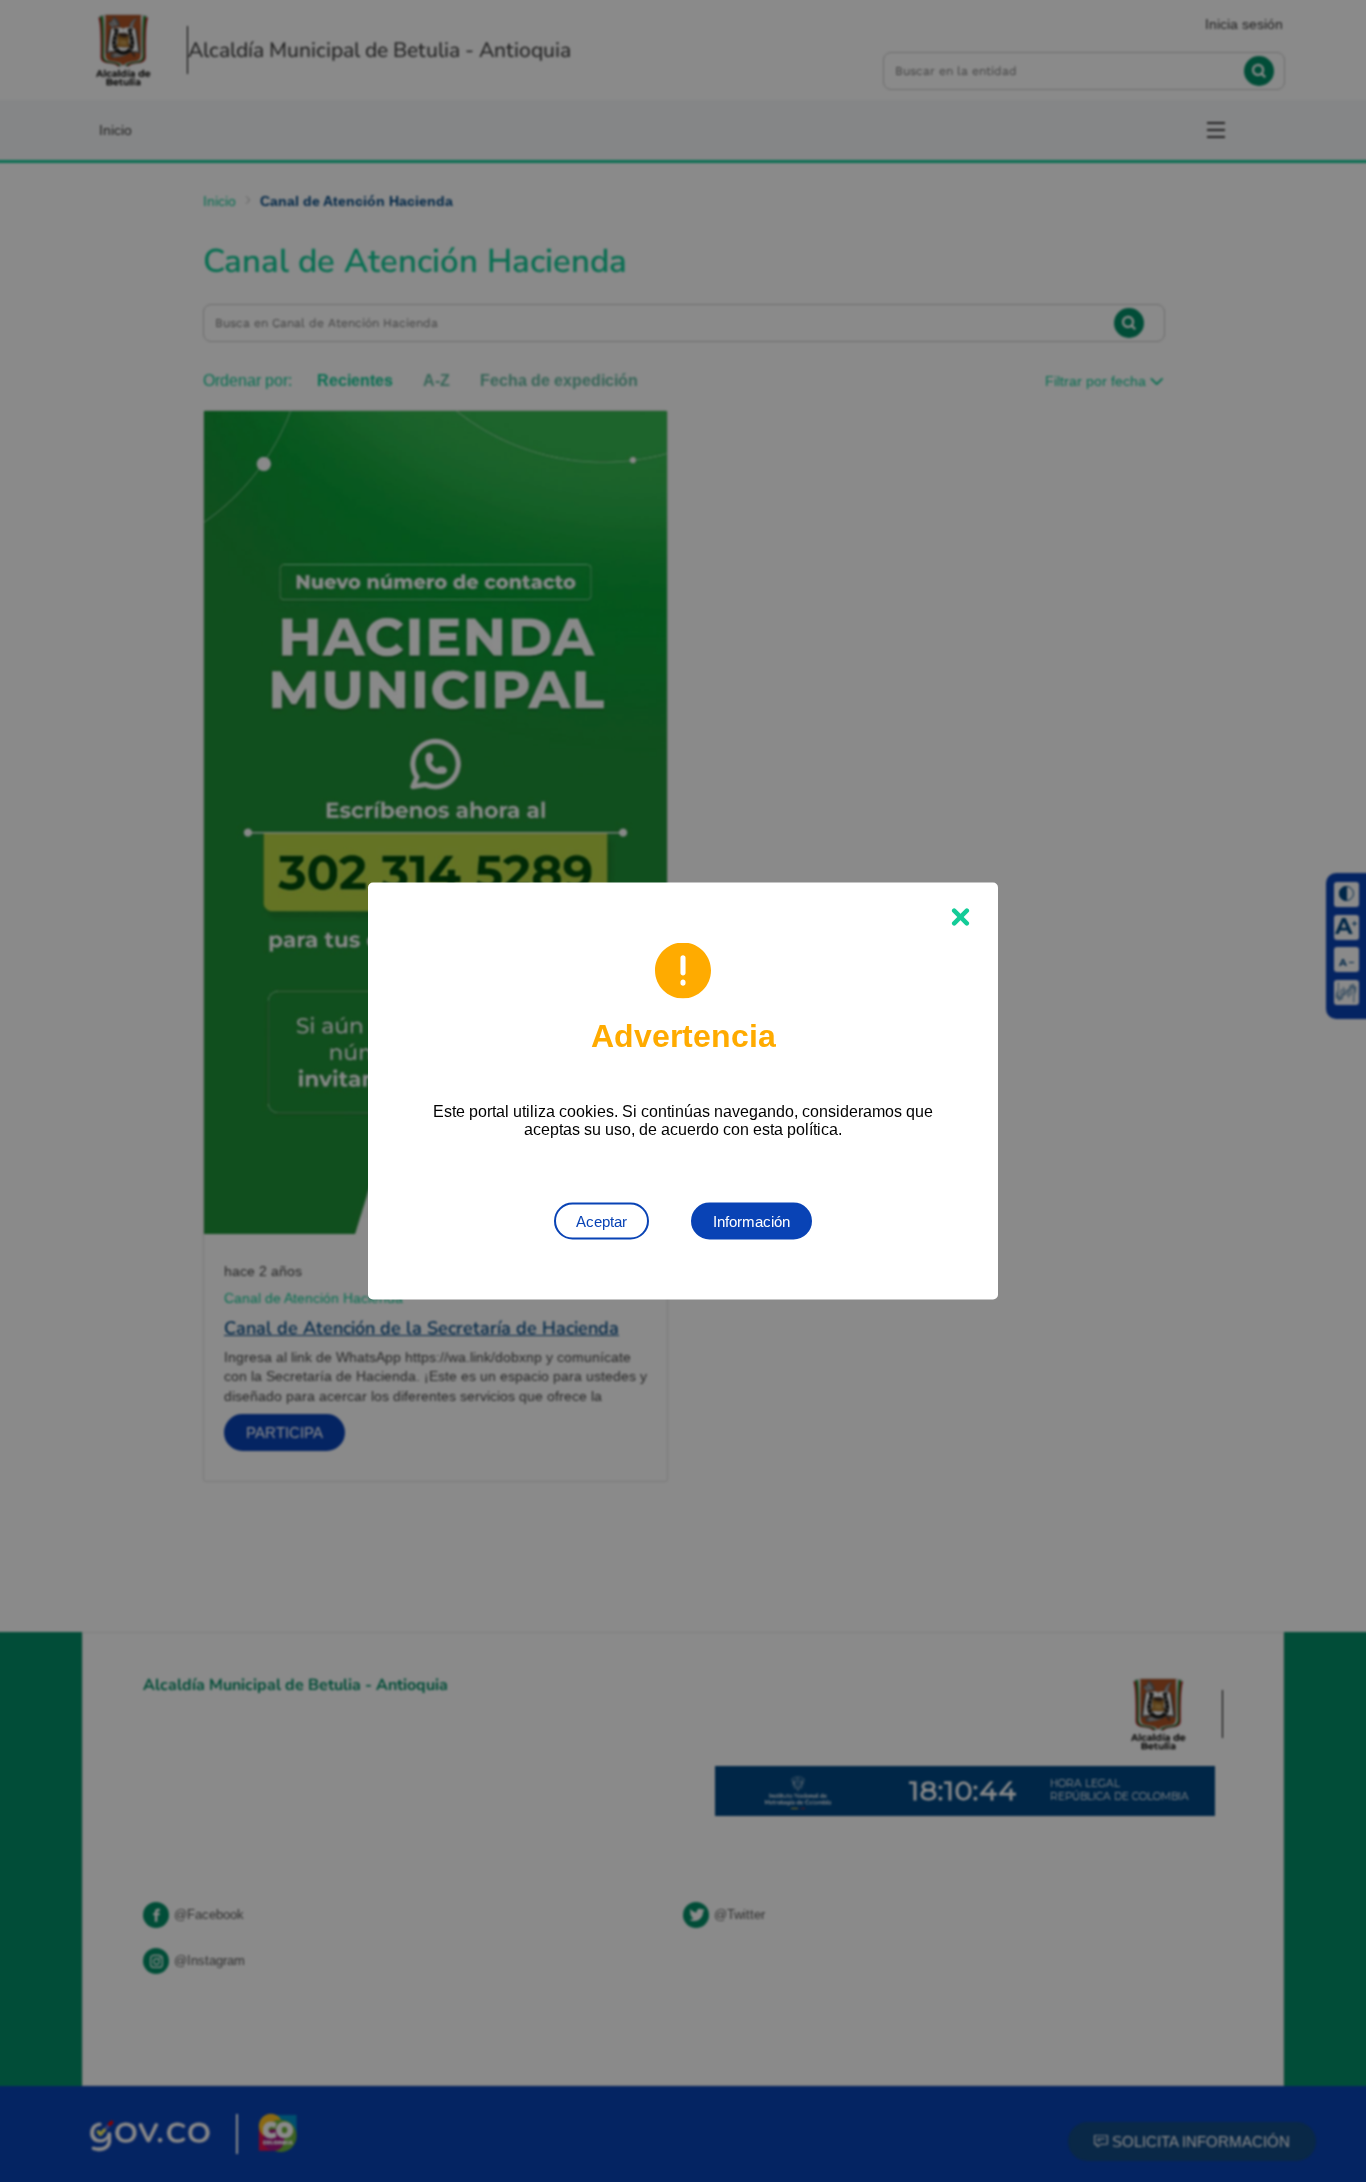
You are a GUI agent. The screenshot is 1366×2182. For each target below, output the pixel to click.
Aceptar (601, 1221)
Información (751, 1221)
